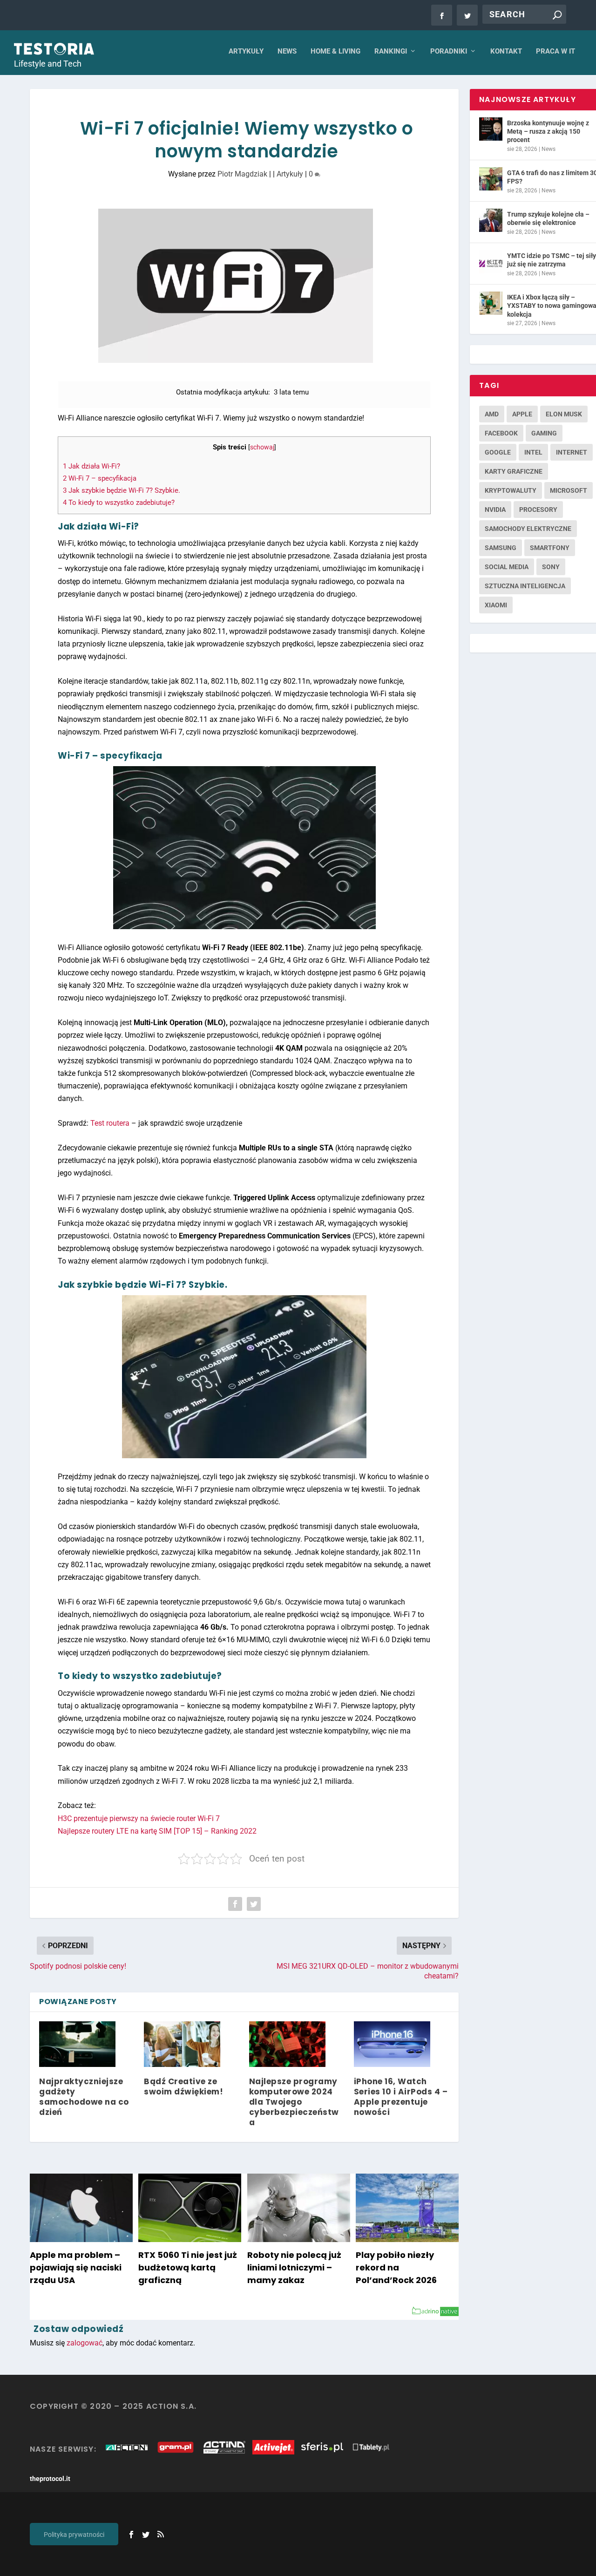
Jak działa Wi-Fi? (91, 466)
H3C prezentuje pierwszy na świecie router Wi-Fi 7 (139, 1818)
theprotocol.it (50, 2479)
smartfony (550, 548)
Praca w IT (555, 51)
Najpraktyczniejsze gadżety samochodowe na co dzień (84, 2097)
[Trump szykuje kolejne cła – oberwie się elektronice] (491, 220)
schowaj (262, 447)
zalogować (85, 2343)
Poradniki (449, 51)
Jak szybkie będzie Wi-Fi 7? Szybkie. (122, 490)
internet (572, 452)
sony (551, 567)
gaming (544, 433)
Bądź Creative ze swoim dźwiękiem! (183, 2087)
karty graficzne (514, 471)
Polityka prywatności (74, 2535)
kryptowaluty (511, 490)
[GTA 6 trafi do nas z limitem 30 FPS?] (491, 179)
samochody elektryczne (528, 529)
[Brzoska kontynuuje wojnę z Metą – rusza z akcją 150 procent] (491, 129)
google (498, 452)
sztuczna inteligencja (525, 586)
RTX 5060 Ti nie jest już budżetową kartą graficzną (188, 2267)
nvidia (495, 510)
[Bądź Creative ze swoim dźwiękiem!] (182, 2044)
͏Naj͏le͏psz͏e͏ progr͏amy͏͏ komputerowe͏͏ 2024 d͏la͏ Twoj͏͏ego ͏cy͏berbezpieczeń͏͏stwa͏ (294, 2102)
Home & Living (335, 51)
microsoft (569, 490)
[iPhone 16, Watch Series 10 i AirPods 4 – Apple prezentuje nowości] (392, 2044)
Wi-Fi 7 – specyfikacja (100, 478)
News (287, 51)
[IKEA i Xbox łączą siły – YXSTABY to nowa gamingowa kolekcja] (491, 303)
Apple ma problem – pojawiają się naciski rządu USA (76, 2267)
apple (522, 414)
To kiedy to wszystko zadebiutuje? (119, 503)
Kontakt (506, 51)
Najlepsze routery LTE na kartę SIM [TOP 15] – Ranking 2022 (157, 1831)
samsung (501, 548)
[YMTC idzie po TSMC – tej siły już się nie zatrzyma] (491, 262)
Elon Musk (564, 414)
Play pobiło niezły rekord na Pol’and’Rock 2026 (396, 2267)
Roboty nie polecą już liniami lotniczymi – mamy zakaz (294, 2267)
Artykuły (246, 51)
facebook (501, 433)
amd (492, 414)
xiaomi (496, 605)
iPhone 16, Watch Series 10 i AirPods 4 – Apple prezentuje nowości (401, 2097)
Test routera (110, 1123)
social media (507, 567)
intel (533, 452)
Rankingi (391, 51)
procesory (538, 510)
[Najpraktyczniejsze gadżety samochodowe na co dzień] (77, 2044)
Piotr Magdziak (242, 174)
